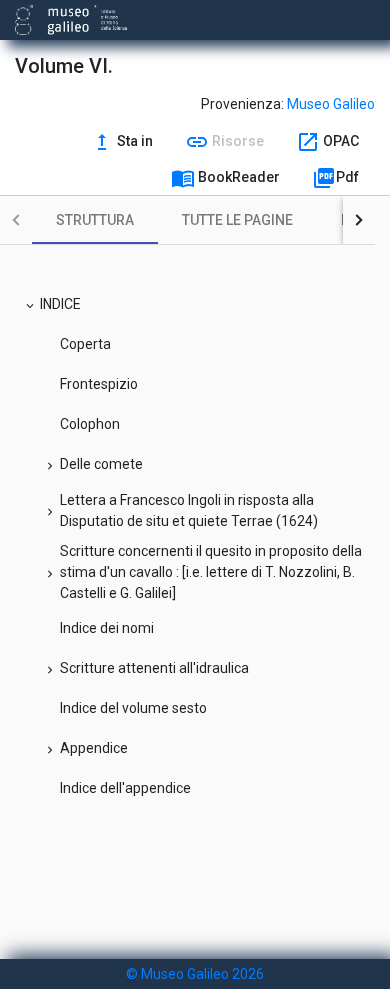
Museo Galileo (331, 104)
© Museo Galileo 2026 (195, 974)
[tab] (95, 220)
